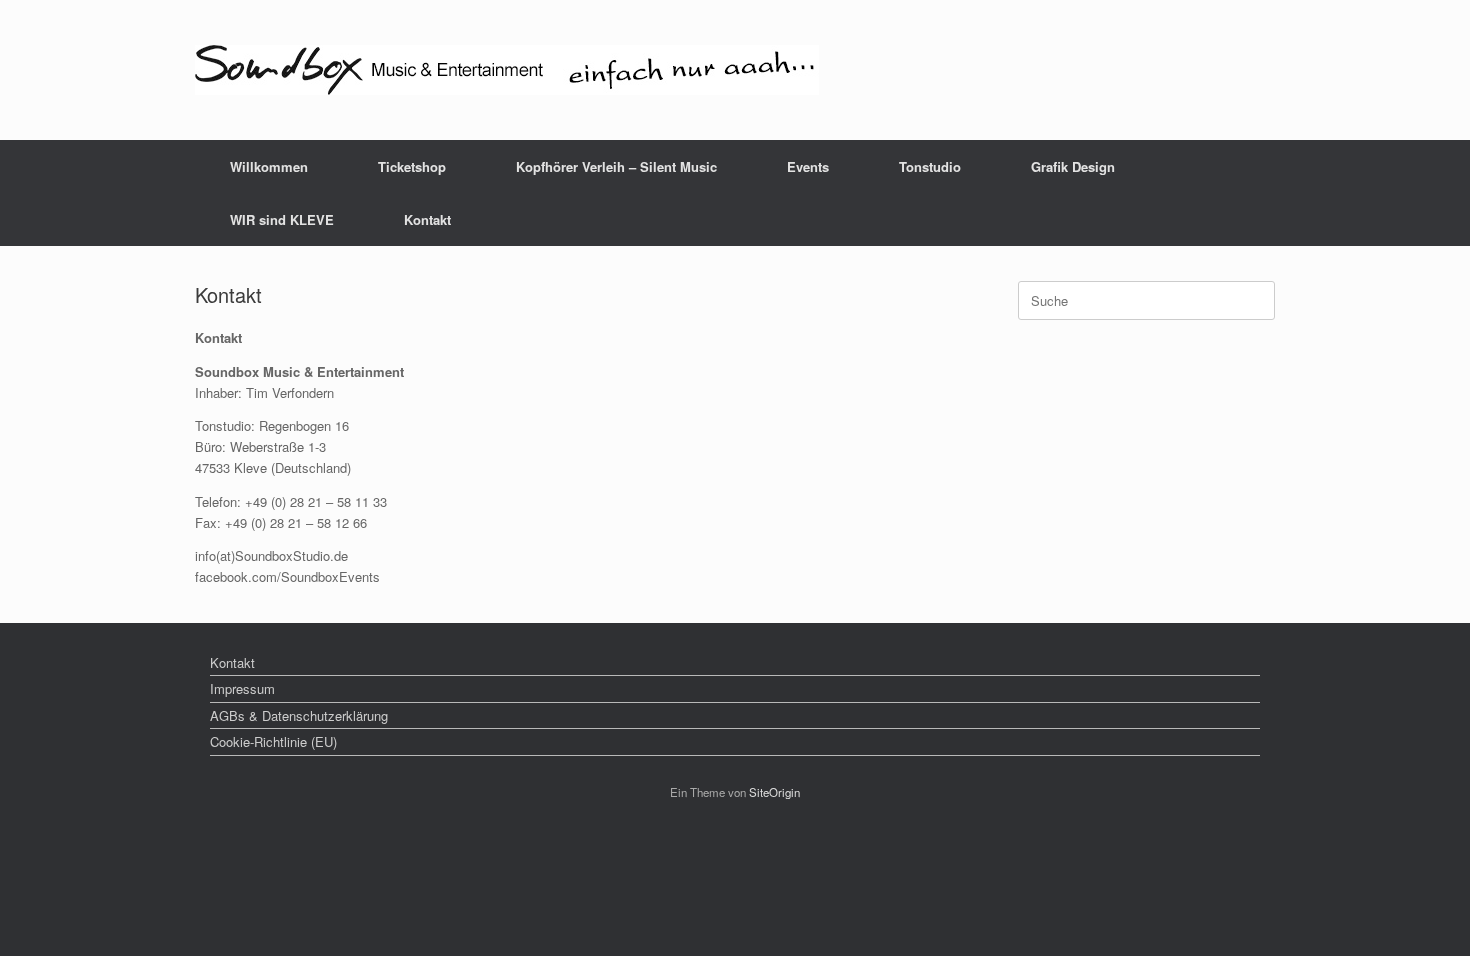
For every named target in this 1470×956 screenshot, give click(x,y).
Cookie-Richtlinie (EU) (273, 741)
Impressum (242, 688)
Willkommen (269, 166)
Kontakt (427, 219)
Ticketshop (412, 166)
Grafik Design (1073, 166)
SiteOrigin (774, 792)
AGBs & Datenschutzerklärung (299, 715)
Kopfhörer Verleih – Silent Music (616, 166)
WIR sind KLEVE (282, 219)
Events (808, 166)
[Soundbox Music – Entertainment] (507, 70)
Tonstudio (930, 166)
